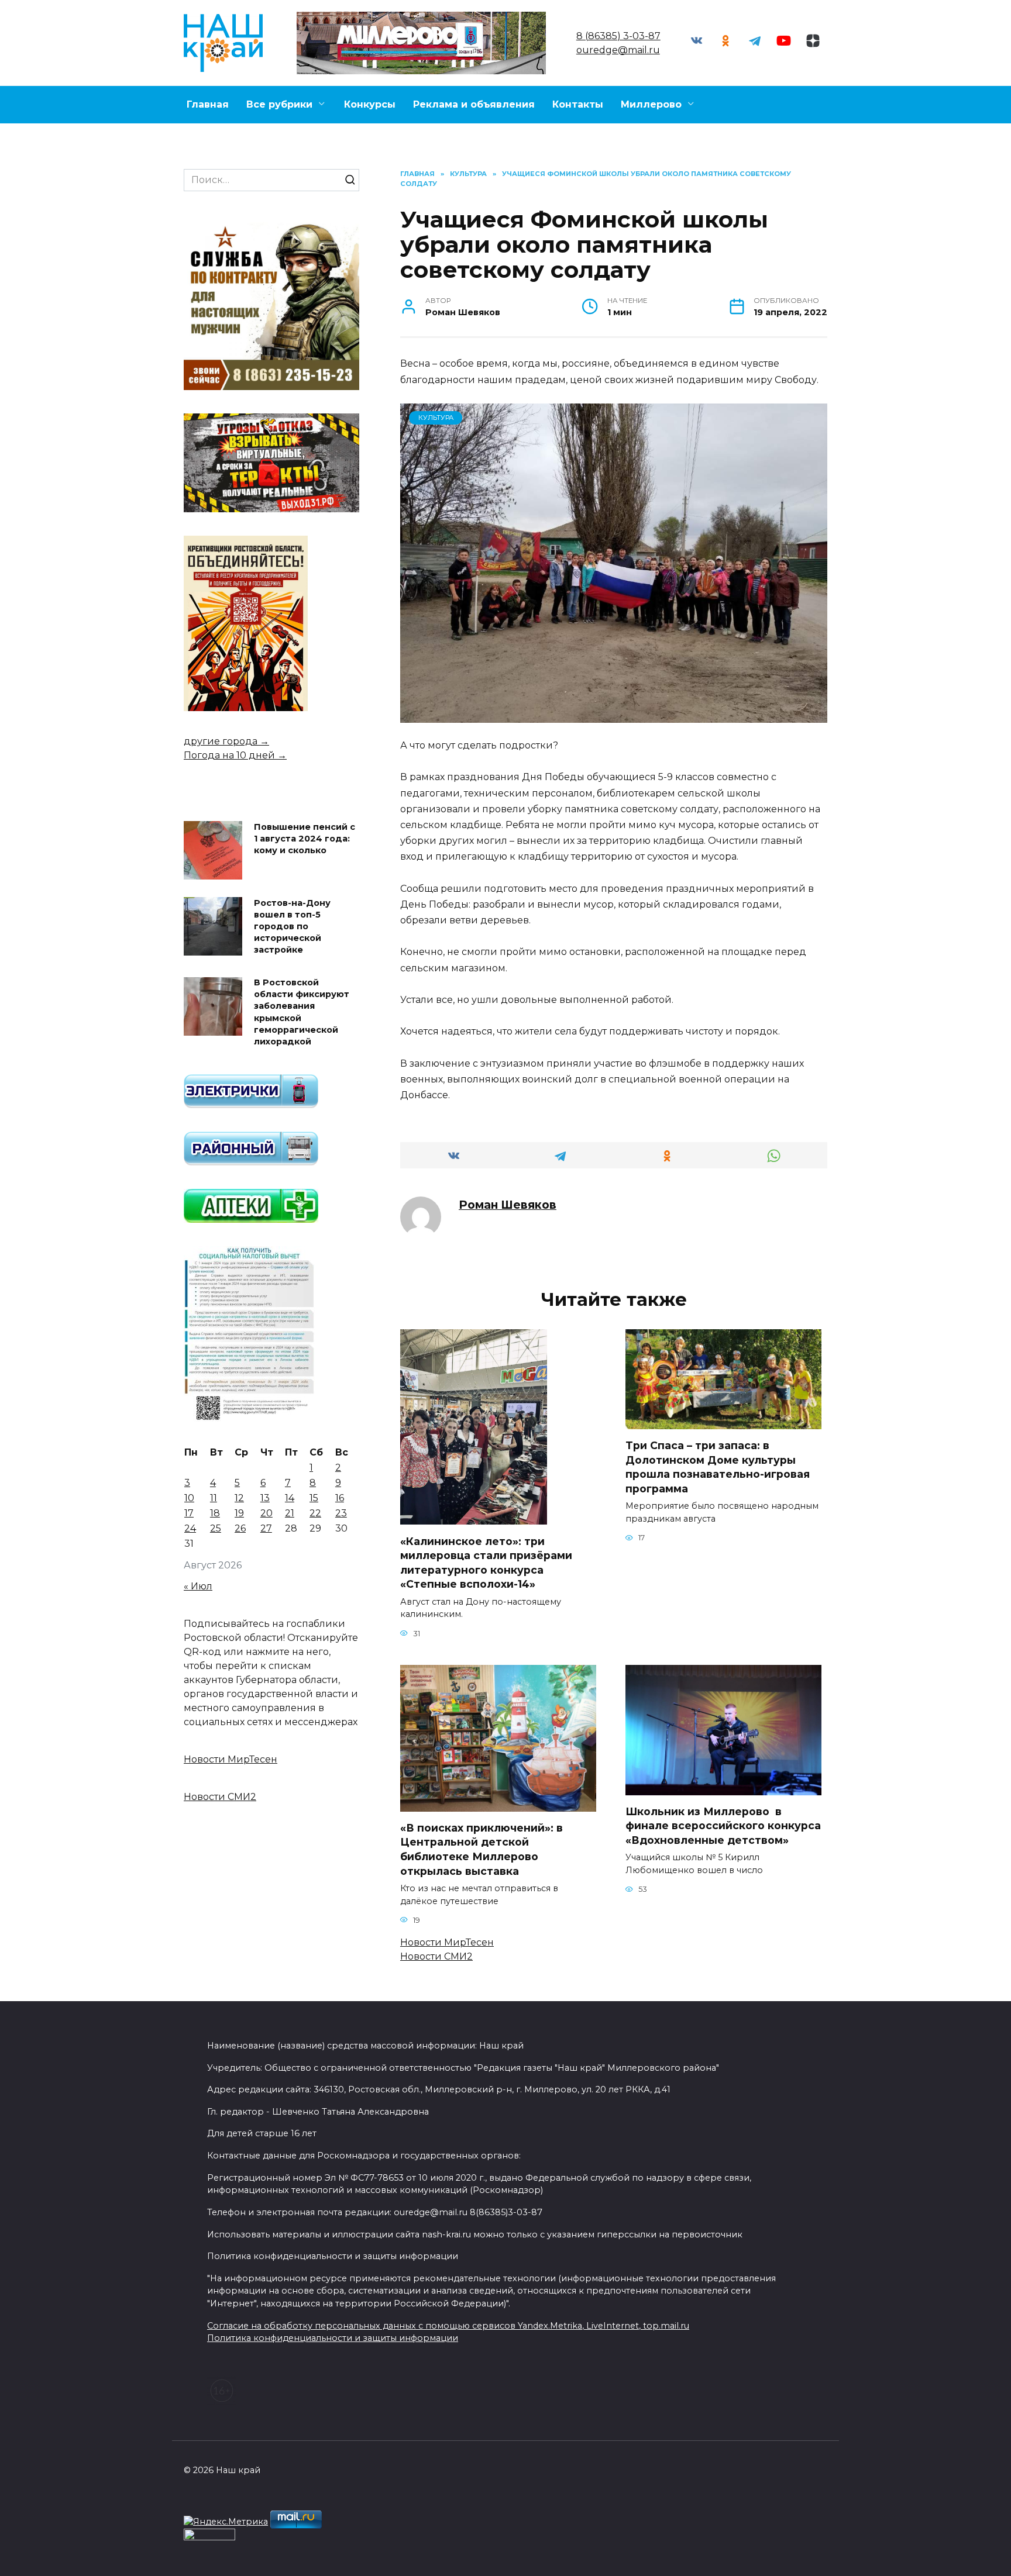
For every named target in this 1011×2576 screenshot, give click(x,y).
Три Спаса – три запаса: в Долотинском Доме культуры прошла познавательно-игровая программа (718, 1467)
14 (290, 1498)
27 (266, 1528)
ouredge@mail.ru (618, 50)
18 (215, 1513)
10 (189, 1498)
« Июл (198, 1586)
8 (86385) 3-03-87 (618, 36)
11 (214, 1498)
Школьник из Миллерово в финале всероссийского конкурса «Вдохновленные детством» (723, 1826)
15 (314, 1498)
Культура (436, 418)
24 (190, 1528)
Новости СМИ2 (436, 1956)
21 (290, 1513)
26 (240, 1528)
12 (239, 1498)
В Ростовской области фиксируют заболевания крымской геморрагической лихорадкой (302, 1013)
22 (315, 1513)
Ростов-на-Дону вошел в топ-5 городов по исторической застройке (292, 927)
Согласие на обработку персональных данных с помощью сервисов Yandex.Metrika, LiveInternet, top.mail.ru (448, 2326)
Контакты (578, 104)
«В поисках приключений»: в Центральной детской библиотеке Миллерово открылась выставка (482, 1849)
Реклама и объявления (474, 104)
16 (340, 1498)
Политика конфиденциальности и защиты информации (333, 2338)
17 (189, 1513)
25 (216, 1528)
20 (266, 1513)
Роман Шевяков (508, 1205)
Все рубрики (279, 104)
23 (341, 1513)
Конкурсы (370, 104)
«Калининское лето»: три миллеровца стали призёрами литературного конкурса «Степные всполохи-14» (486, 1562)
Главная (208, 104)
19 (239, 1513)
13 (265, 1498)
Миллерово (651, 104)
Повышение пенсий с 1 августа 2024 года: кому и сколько (305, 839)
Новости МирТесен (447, 1942)
